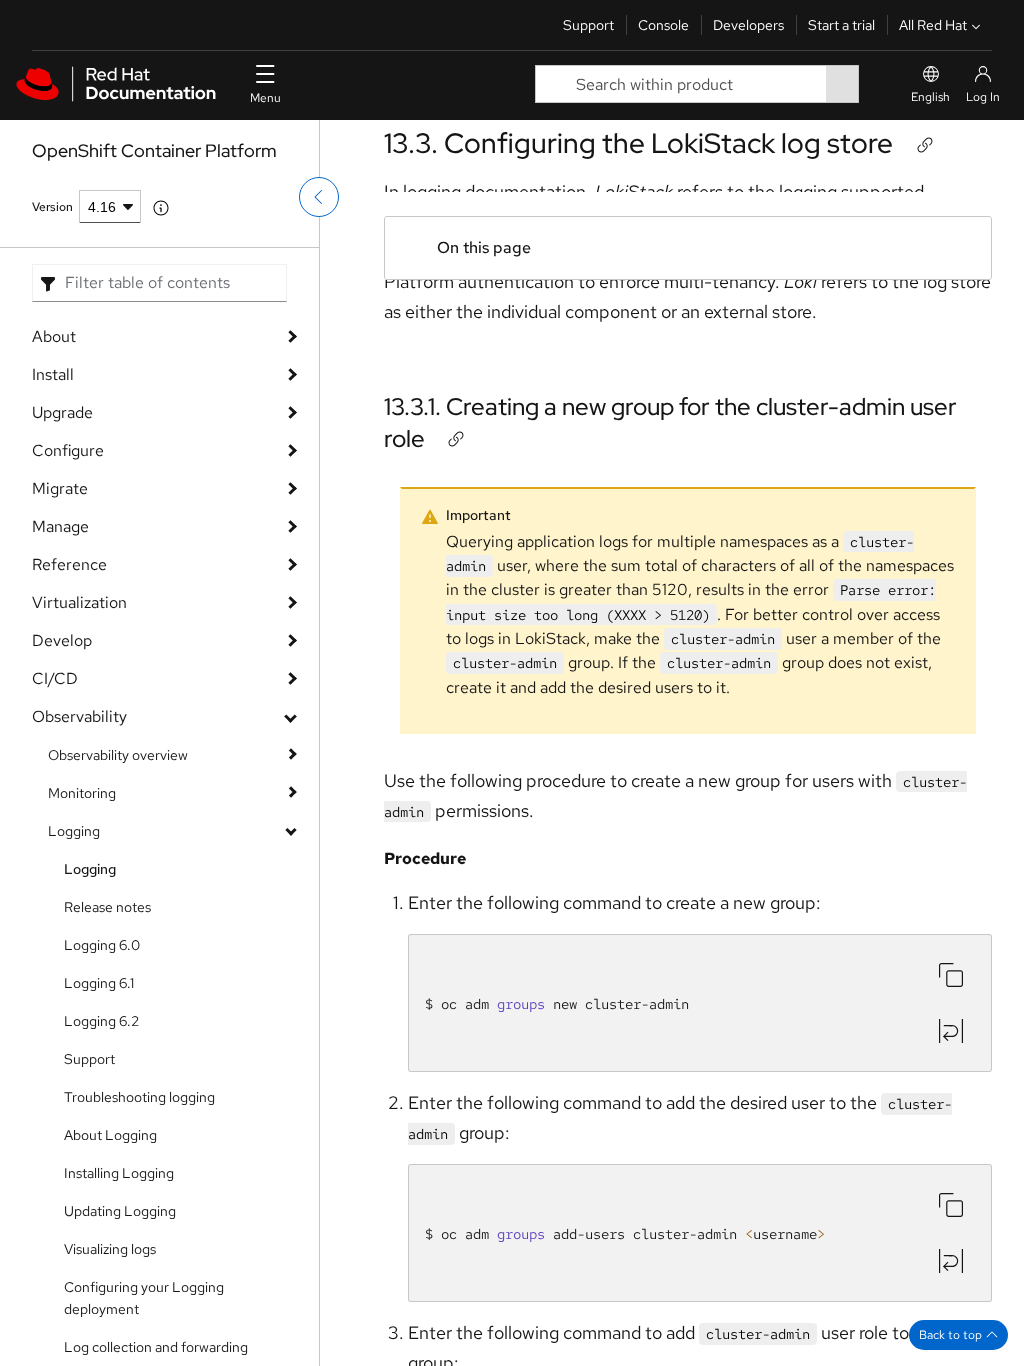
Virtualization (79, 602)
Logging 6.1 (99, 983)
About (54, 336)
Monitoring (82, 793)
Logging (74, 831)
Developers (748, 25)
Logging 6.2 (101, 1021)
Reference (69, 564)
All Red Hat (933, 25)
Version (52, 207)
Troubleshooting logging (139, 1097)
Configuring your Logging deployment (144, 1298)
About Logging (110, 1135)
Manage (60, 526)
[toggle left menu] (319, 197)
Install (53, 374)
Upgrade (62, 412)
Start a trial (841, 25)
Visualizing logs (110, 1249)
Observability (79, 716)
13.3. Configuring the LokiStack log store (638, 143)
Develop (62, 640)
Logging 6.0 (102, 945)
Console (663, 25)
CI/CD (55, 678)
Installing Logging (119, 1173)
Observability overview (118, 755)
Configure (68, 450)
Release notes (107, 907)
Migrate (60, 488)
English (930, 97)
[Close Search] (873, 84)
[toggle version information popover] (161, 208)
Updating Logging (120, 1211)
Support (588, 25)
